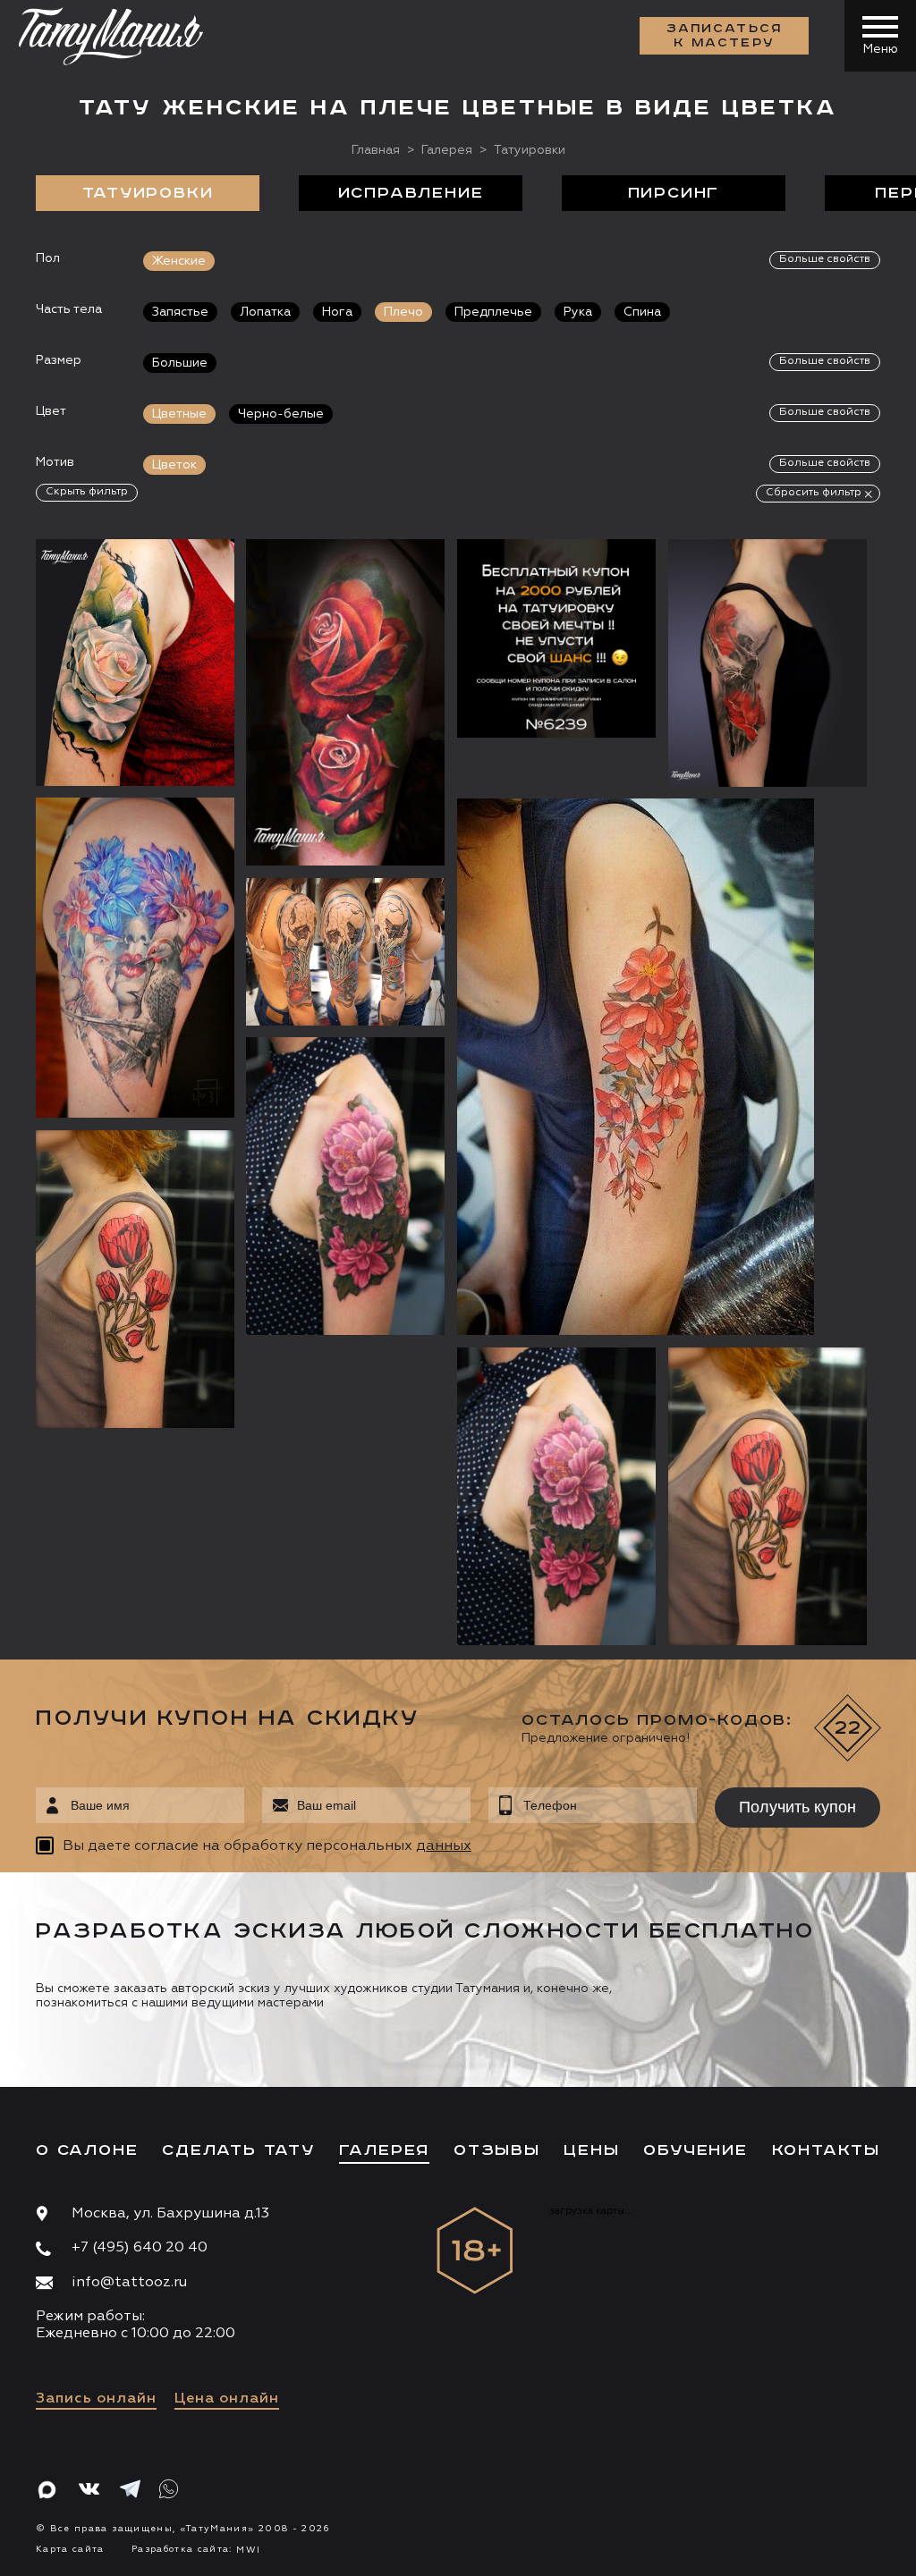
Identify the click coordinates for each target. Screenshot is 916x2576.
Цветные (179, 414)
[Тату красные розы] (345, 702)
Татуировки (148, 193)
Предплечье (493, 312)
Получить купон (797, 1807)
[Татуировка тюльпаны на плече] (135, 1279)
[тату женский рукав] (345, 951)
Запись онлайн (96, 2399)
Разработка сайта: (196, 2549)
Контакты (826, 2150)
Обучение (695, 2150)
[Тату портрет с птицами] (135, 958)
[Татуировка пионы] (345, 1186)
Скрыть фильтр (87, 492)
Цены (591, 2150)
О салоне (87, 2150)
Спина (642, 312)
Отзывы (497, 2150)
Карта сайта (70, 2549)
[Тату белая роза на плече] (135, 662)
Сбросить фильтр (814, 493)
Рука (578, 312)
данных (444, 1846)
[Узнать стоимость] (185, 579)
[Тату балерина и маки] (768, 663)
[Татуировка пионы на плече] (556, 1496)
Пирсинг (674, 193)
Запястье (180, 312)
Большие (180, 363)
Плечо (403, 312)
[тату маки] (768, 1496)
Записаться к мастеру (725, 36)
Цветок (174, 465)
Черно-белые (281, 414)
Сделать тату (238, 2150)
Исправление (411, 193)
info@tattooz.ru (129, 2283)
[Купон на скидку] (556, 638)
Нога (337, 312)
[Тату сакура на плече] (662, 1067)
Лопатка (265, 312)
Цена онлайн (227, 2399)
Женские (179, 261)
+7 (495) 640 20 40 (140, 2248)
